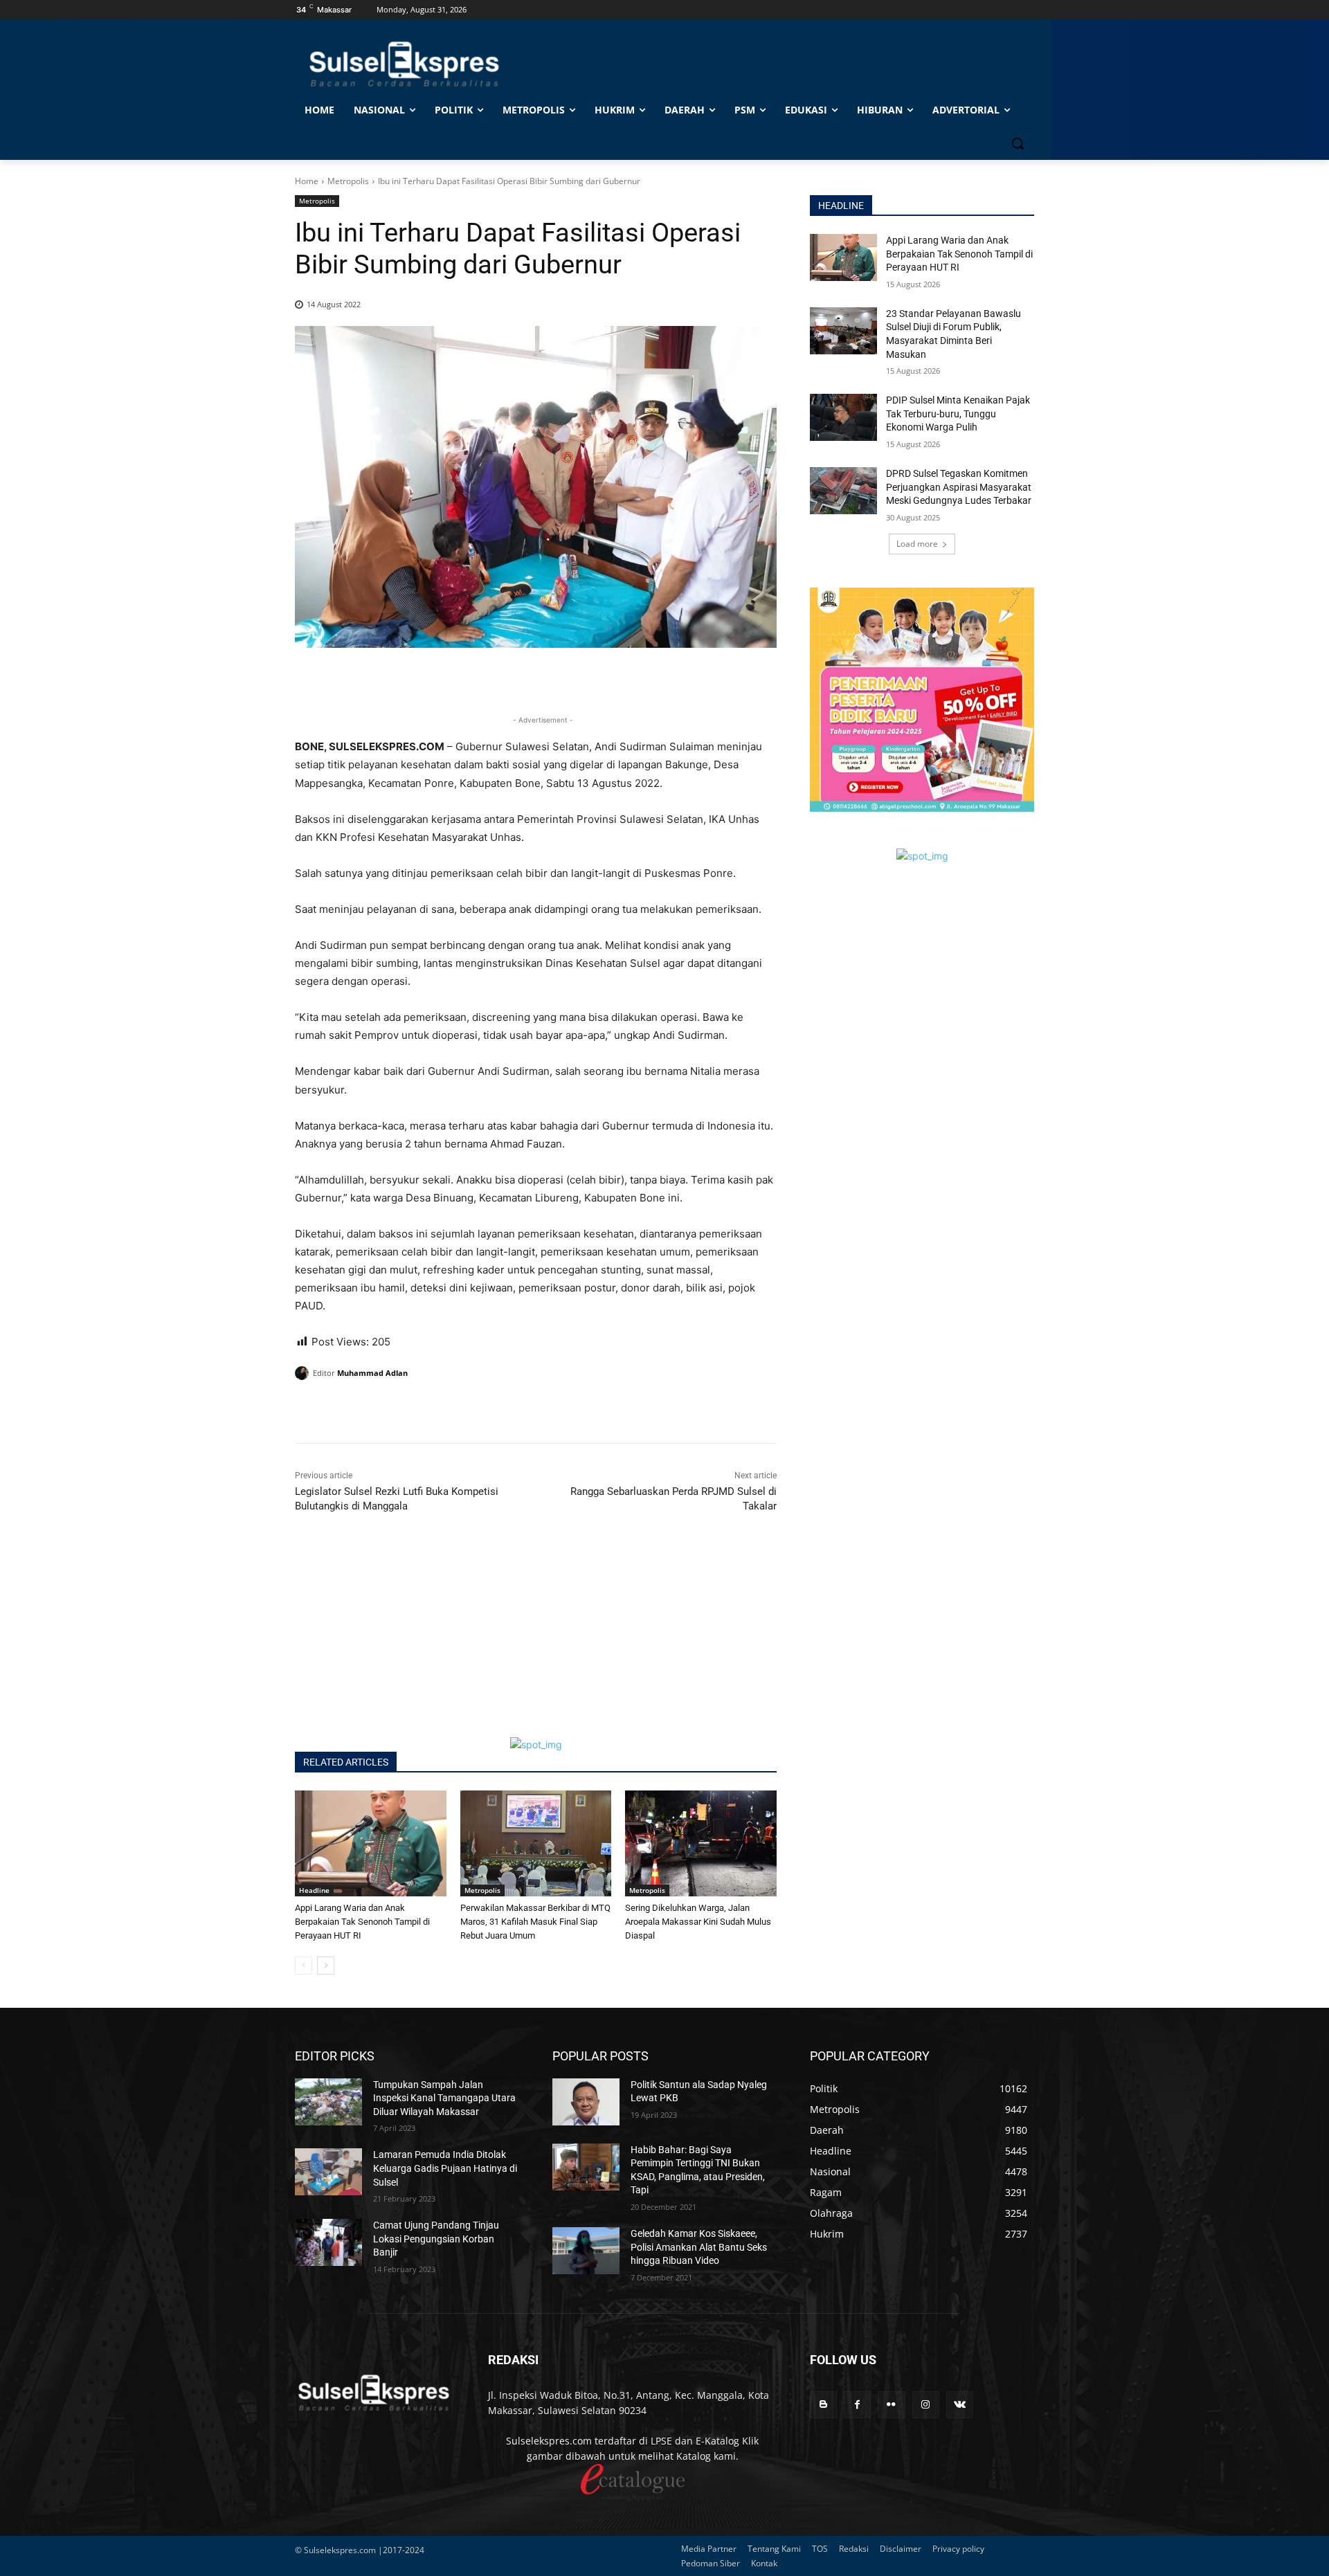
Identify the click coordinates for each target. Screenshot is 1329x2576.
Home (307, 181)
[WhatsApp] (372, 1408)
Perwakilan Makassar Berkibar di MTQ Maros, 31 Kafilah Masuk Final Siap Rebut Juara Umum (535, 1922)
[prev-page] (304, 1966)
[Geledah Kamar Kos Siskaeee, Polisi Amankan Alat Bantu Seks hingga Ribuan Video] (586, 2251)
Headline (314, 1890)
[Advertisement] (536, 1640)
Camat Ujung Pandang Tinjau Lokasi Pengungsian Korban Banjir (436, 2239)
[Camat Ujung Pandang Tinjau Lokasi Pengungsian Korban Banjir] (328, 2242)
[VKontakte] (960, 2405)
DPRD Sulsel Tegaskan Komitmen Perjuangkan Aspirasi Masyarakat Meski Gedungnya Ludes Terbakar (959, 487)
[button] (1018, 143)
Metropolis (348, 181)
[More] (437, 1408)
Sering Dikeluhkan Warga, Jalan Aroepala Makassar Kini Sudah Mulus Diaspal (698, 1922)
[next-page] (326, 1966)
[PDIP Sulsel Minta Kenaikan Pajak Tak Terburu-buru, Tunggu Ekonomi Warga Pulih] (843, 417)
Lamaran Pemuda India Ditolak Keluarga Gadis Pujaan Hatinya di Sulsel (445, 2168)
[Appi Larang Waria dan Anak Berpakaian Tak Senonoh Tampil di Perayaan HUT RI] (371, 1843)
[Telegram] (404, 1408)
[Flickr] (891, 2405)
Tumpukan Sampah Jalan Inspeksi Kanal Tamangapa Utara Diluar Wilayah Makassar (444, 2098)
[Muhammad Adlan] (304, 1373)
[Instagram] (926, 2405)
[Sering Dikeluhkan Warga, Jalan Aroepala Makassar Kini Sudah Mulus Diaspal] (701, 1843)
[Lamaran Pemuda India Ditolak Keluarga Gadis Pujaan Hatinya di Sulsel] (328, 2172)
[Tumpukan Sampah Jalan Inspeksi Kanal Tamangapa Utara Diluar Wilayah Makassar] (328, 2102)
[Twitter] (341, 1408)
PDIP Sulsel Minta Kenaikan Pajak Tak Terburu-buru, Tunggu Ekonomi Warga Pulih (958, 414)
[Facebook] (309, 1408)
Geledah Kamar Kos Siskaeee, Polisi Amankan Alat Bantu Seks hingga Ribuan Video (699, 2247)
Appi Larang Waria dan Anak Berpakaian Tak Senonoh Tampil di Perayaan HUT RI (362, 1922)
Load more (917, 544)
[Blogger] (823, 2405)
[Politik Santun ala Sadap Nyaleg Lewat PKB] (586, 2102)
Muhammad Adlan (372, 1373)
